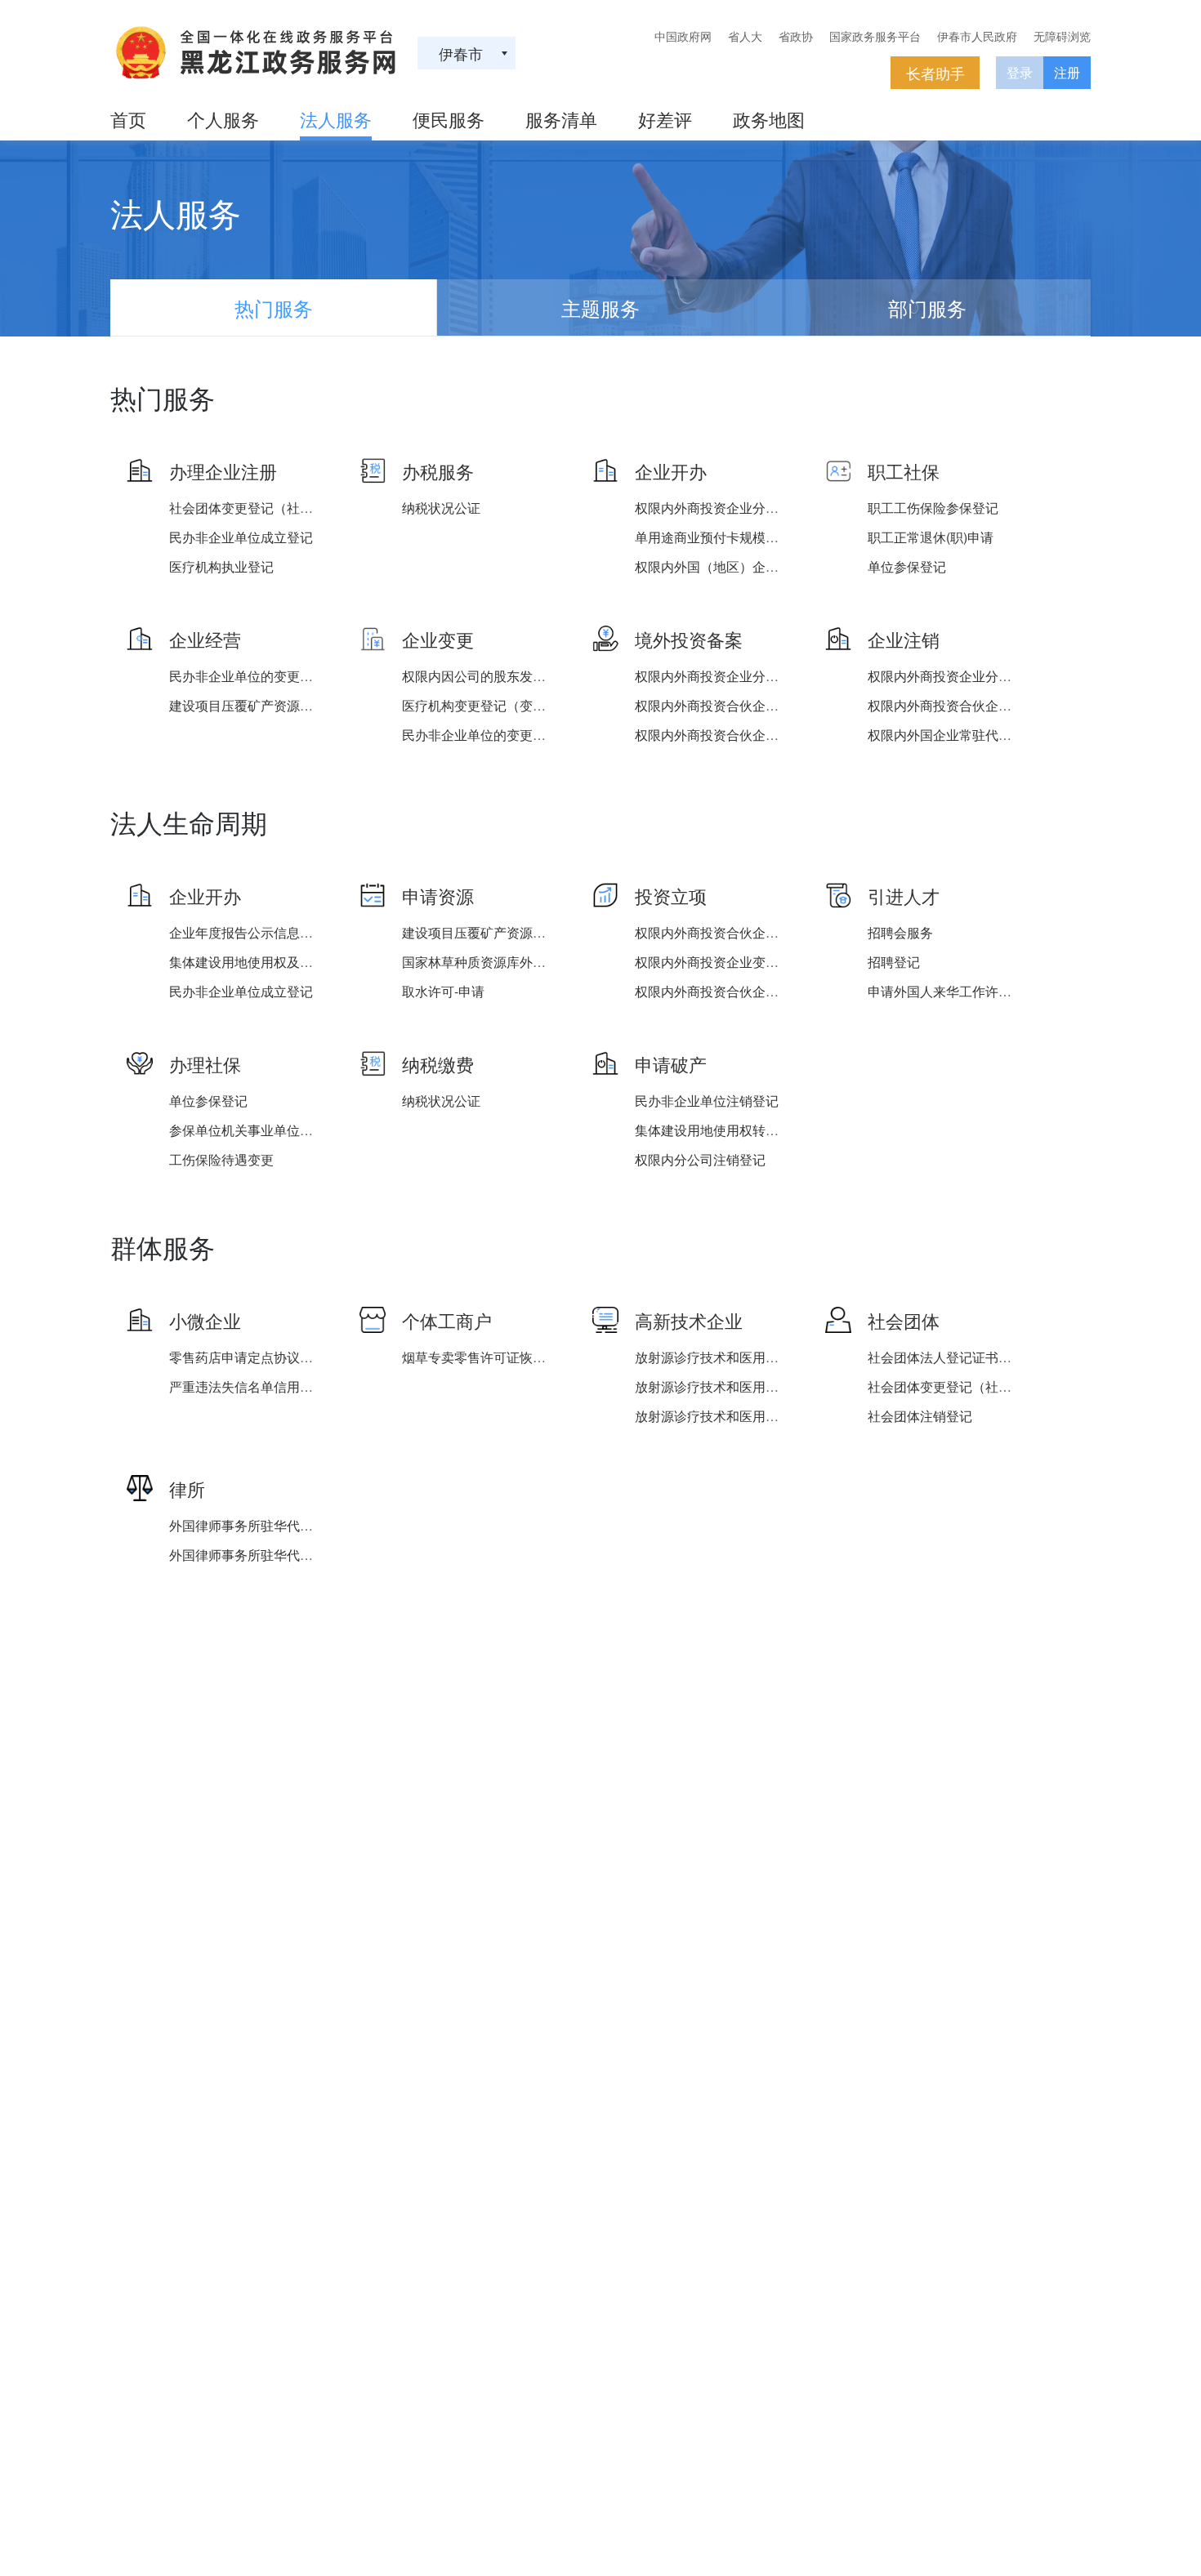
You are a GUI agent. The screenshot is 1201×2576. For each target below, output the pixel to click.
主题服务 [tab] (600, 308)
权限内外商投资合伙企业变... (718, 991)
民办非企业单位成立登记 (241, 537)
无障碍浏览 (1062, 36)
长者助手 (935, 73)
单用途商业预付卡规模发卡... (718, 537)
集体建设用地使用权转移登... (718, 1130)
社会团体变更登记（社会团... (252, 508)
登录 (1020, 72)
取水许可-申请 (443, 991)
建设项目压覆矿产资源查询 (248, 705)
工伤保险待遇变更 (221, 1159)
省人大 (745, 36)
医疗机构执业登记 (221, 566)
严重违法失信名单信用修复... (252, 1386)
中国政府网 (683, 36)
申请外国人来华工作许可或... (951, 991)
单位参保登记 (907, 566)
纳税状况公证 (441, 508)
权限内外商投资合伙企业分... (718, 735)
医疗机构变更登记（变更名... (485, 705)
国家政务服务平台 (875, 36)
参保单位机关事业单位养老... (252, 1130)
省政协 (796, 36)
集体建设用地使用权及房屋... (252, 962)
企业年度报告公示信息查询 (248, 932)
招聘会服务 (900, 932)
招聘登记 (894, 962)
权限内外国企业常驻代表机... (951, 735)
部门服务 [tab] (927, 308)
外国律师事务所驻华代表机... (252, 1525)
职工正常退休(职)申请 (931, 537)
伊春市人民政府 (977, 36)
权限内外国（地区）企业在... (718, 566)
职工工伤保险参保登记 (933, 508)
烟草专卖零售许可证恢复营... (485, 1357)
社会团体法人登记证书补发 (946, 1357)
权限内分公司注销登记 (700, 1159)
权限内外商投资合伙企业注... (718, 705)
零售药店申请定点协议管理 (248, 1357)
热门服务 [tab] (274, 308)
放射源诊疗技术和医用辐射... (718, 1357)
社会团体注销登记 (920, 1416)
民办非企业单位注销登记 (707, 1101)
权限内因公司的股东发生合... (485, 676)
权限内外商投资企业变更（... (718, 962)
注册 (1067, 72)
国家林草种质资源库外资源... (485, 962)
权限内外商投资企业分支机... (718, 508)
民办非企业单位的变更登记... (252, 676)
